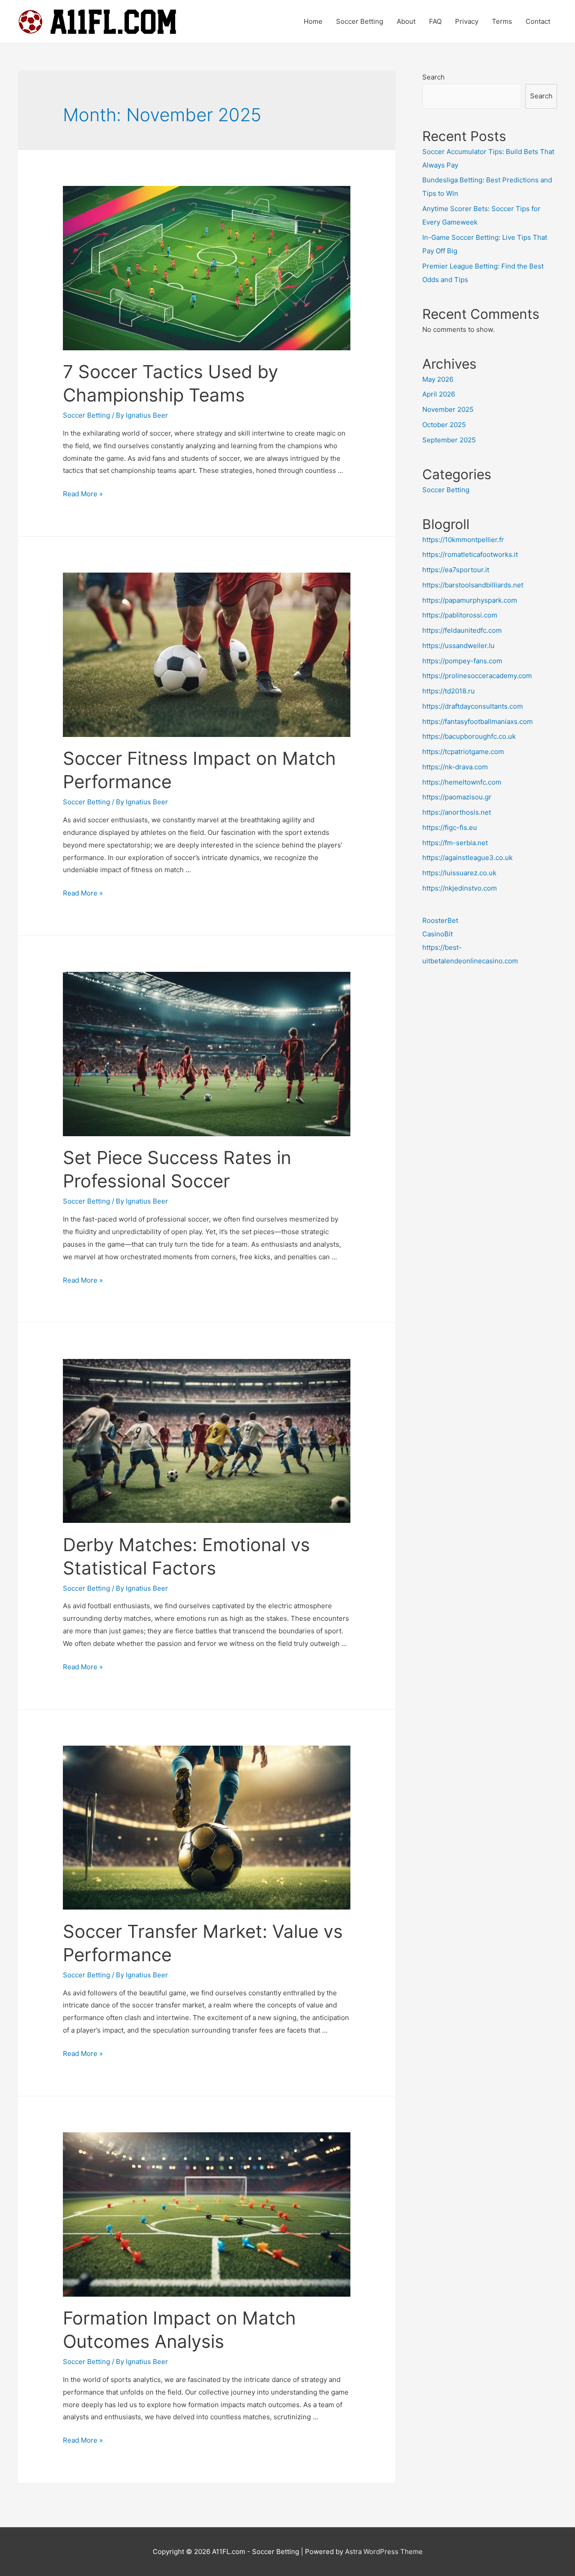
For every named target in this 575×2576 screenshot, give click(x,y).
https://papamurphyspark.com (470, 600)
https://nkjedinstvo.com (460, 888)
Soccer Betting (360, 21)
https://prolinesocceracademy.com (477, 676)
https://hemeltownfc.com (462, 782)
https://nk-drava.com (455, 767)
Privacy (467, 21)
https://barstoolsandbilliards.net (473, 585)
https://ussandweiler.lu (458, 646)
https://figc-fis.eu (450, 827)
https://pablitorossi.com (460, 615)
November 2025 (448, 409)
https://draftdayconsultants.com (473, 706)
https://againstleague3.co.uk (467, 858)
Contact (538, 21)
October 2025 (444, 425)
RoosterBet (440, 920)
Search (433, 77)
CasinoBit (438, 934)
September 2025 (449, 440)
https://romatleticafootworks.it (470, 554)
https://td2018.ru (449, 691)
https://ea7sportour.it (456, 570)
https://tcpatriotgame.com (463, 752)
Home (313, 21)
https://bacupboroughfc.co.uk (469, 736)
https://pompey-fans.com (462, 661)
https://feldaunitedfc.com (462, 630)
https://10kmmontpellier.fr (463, 540)
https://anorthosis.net (457, 812)
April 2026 (439, 394)
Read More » (83, 494)
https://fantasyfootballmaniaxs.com (478, 721)
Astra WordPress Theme (384, 2552)
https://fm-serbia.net (455, 843)
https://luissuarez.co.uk (459, 873)
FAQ (435, 21)
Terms (502, 21)
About (406, 21)
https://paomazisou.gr (457, 797)
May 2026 (438, 379)
